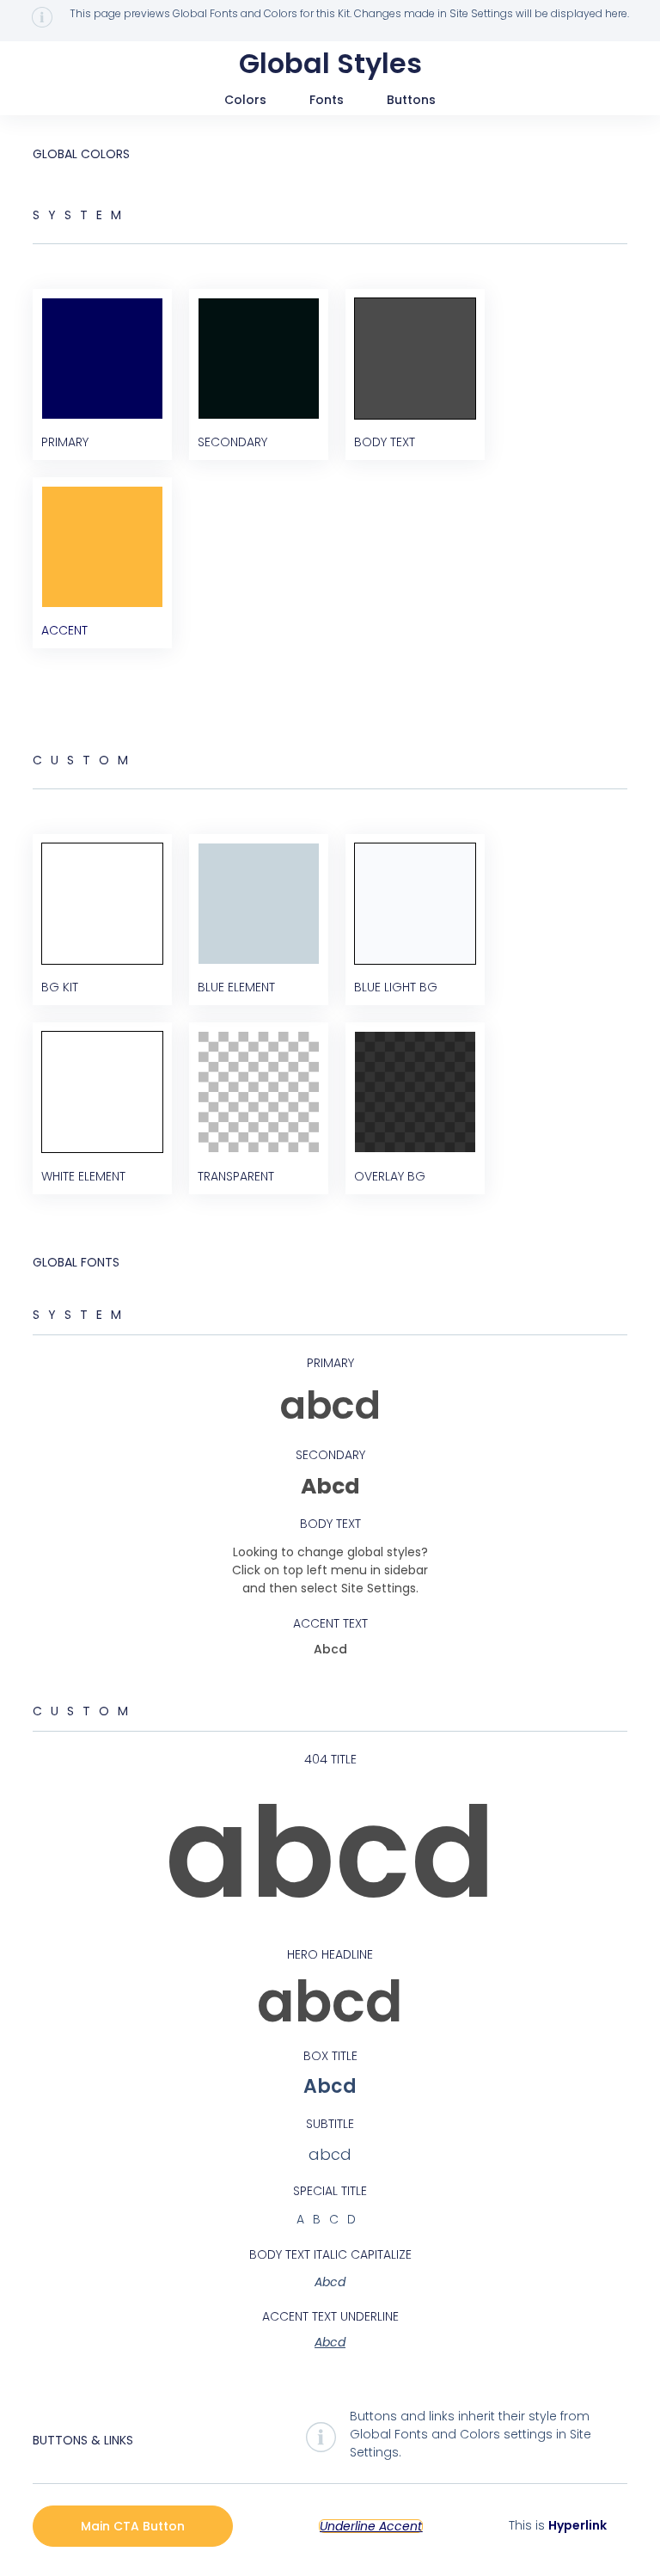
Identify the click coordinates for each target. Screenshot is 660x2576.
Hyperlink (577, 2525)
